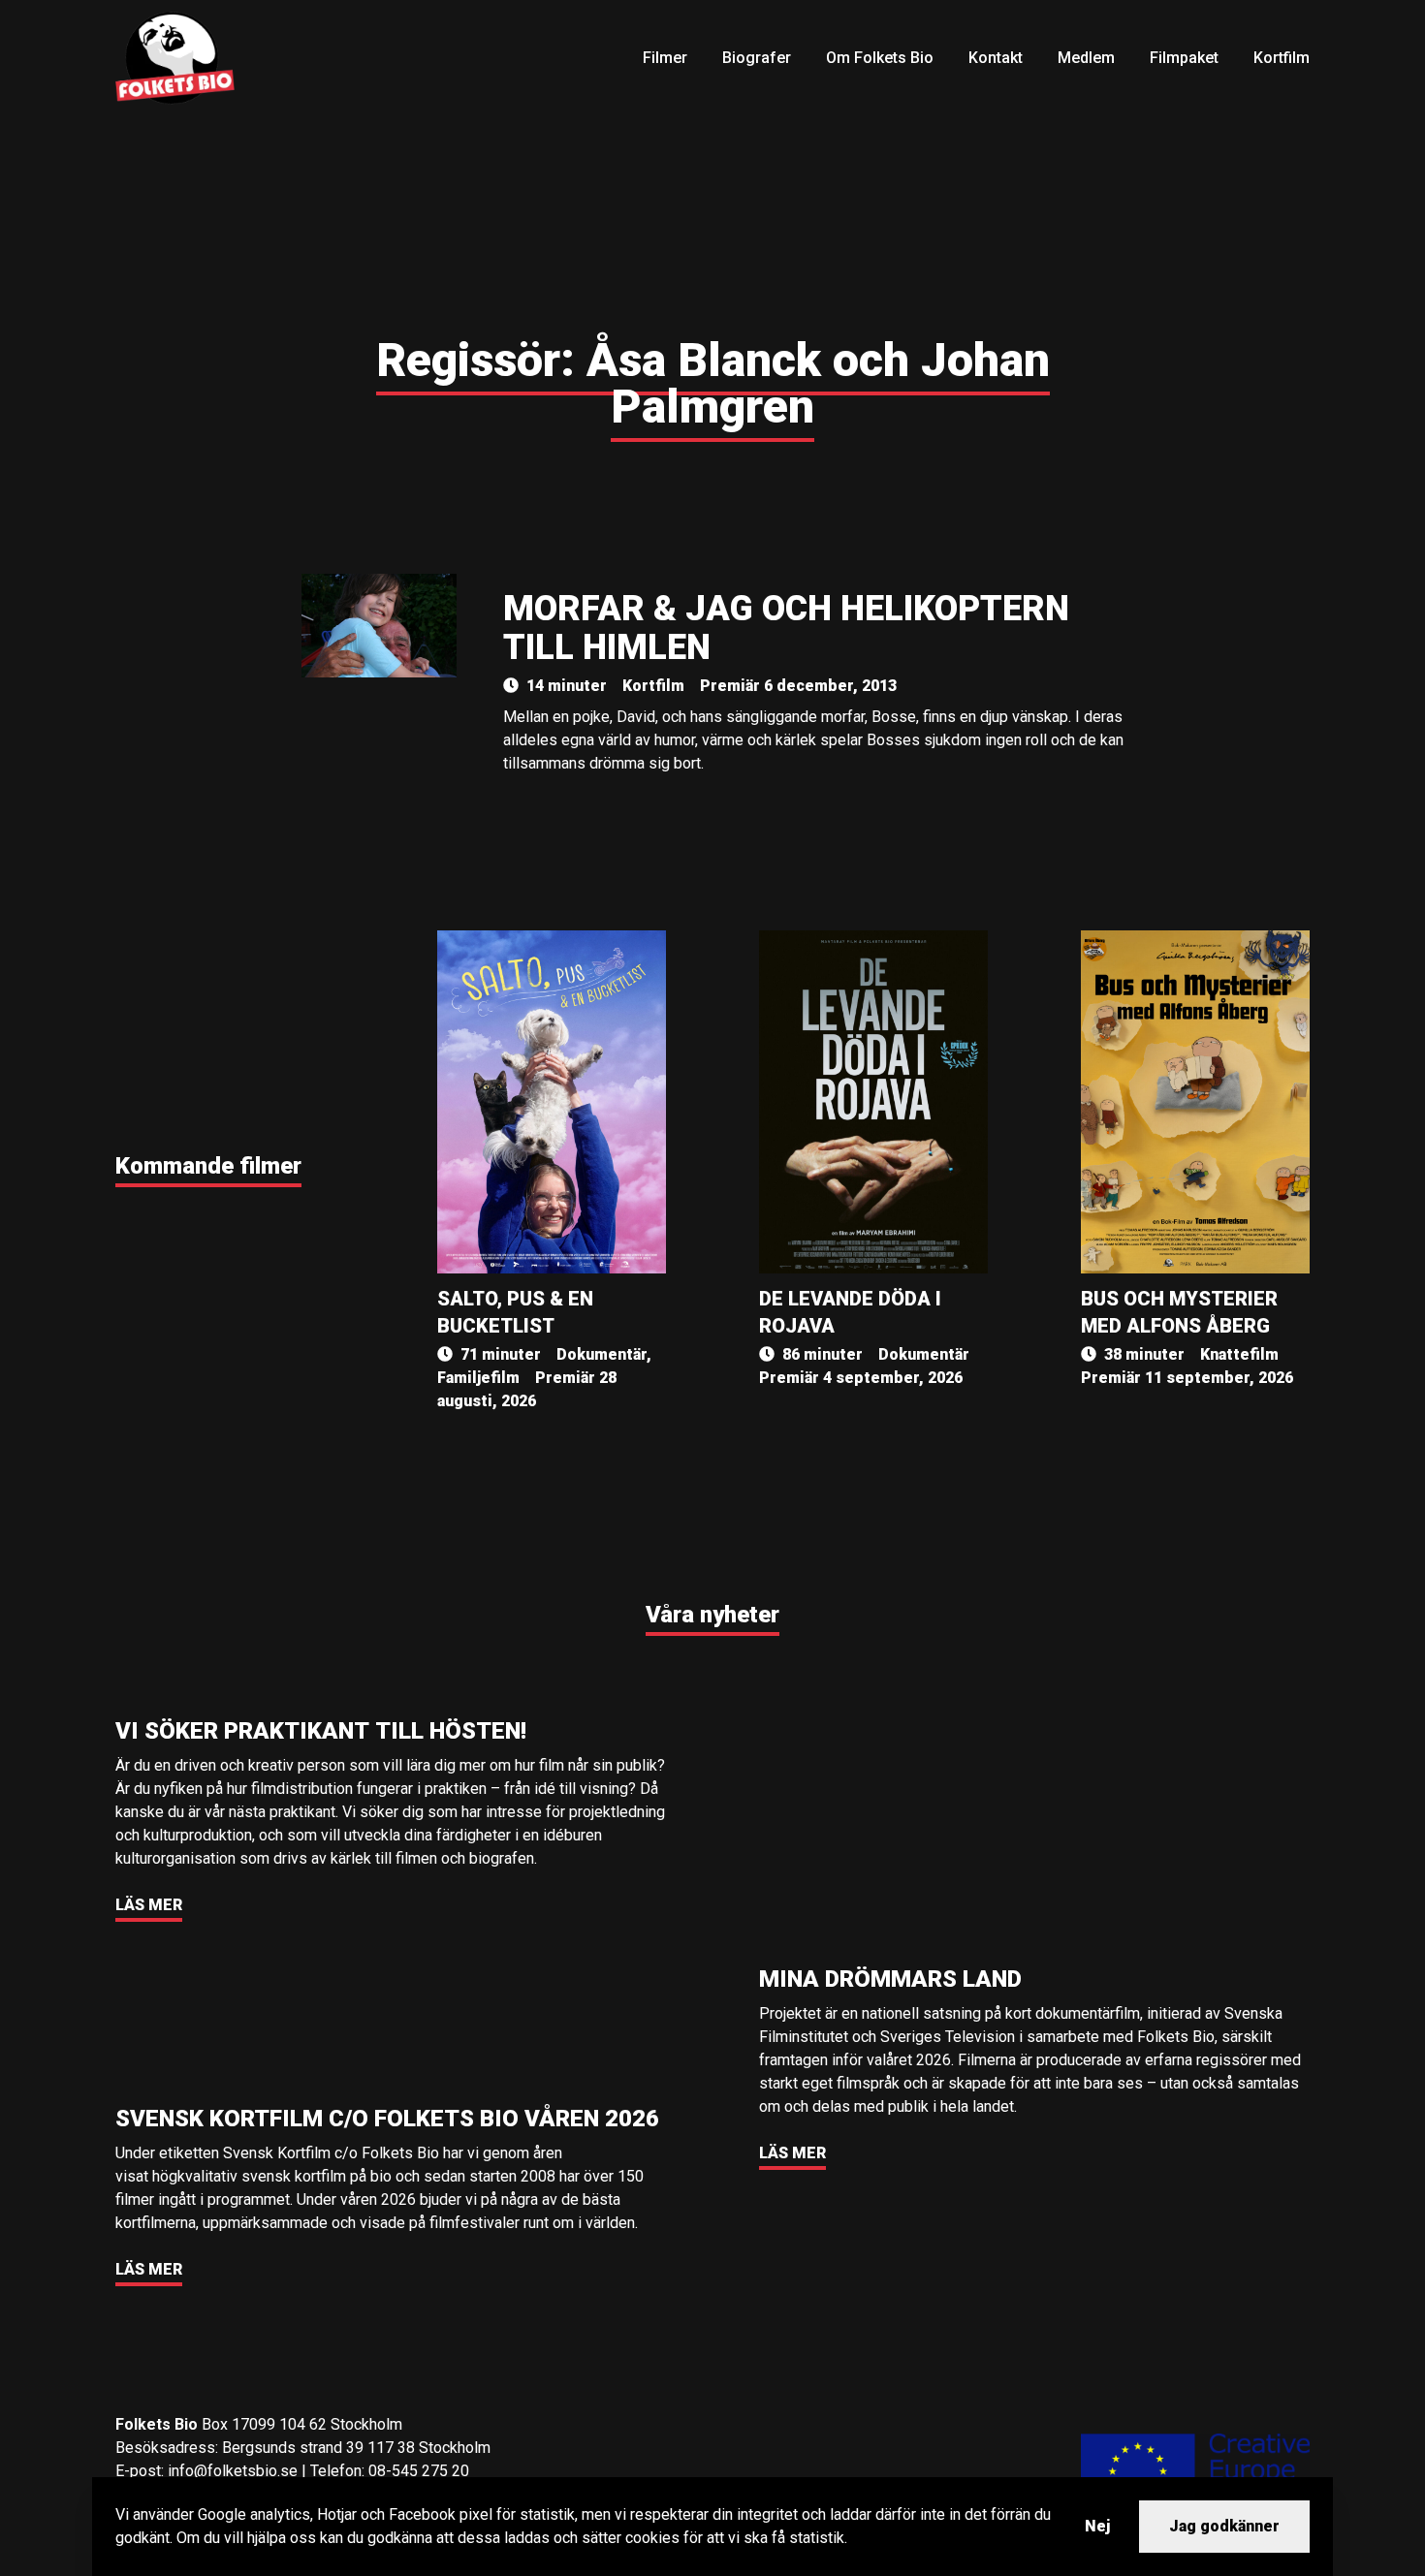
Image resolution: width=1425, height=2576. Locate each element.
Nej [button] (1097, 2526)
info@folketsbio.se (233, 2471)
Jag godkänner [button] (1224, 2526)
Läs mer (149, 1905)
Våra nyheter (712, 1615)
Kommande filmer (208, 1166)
